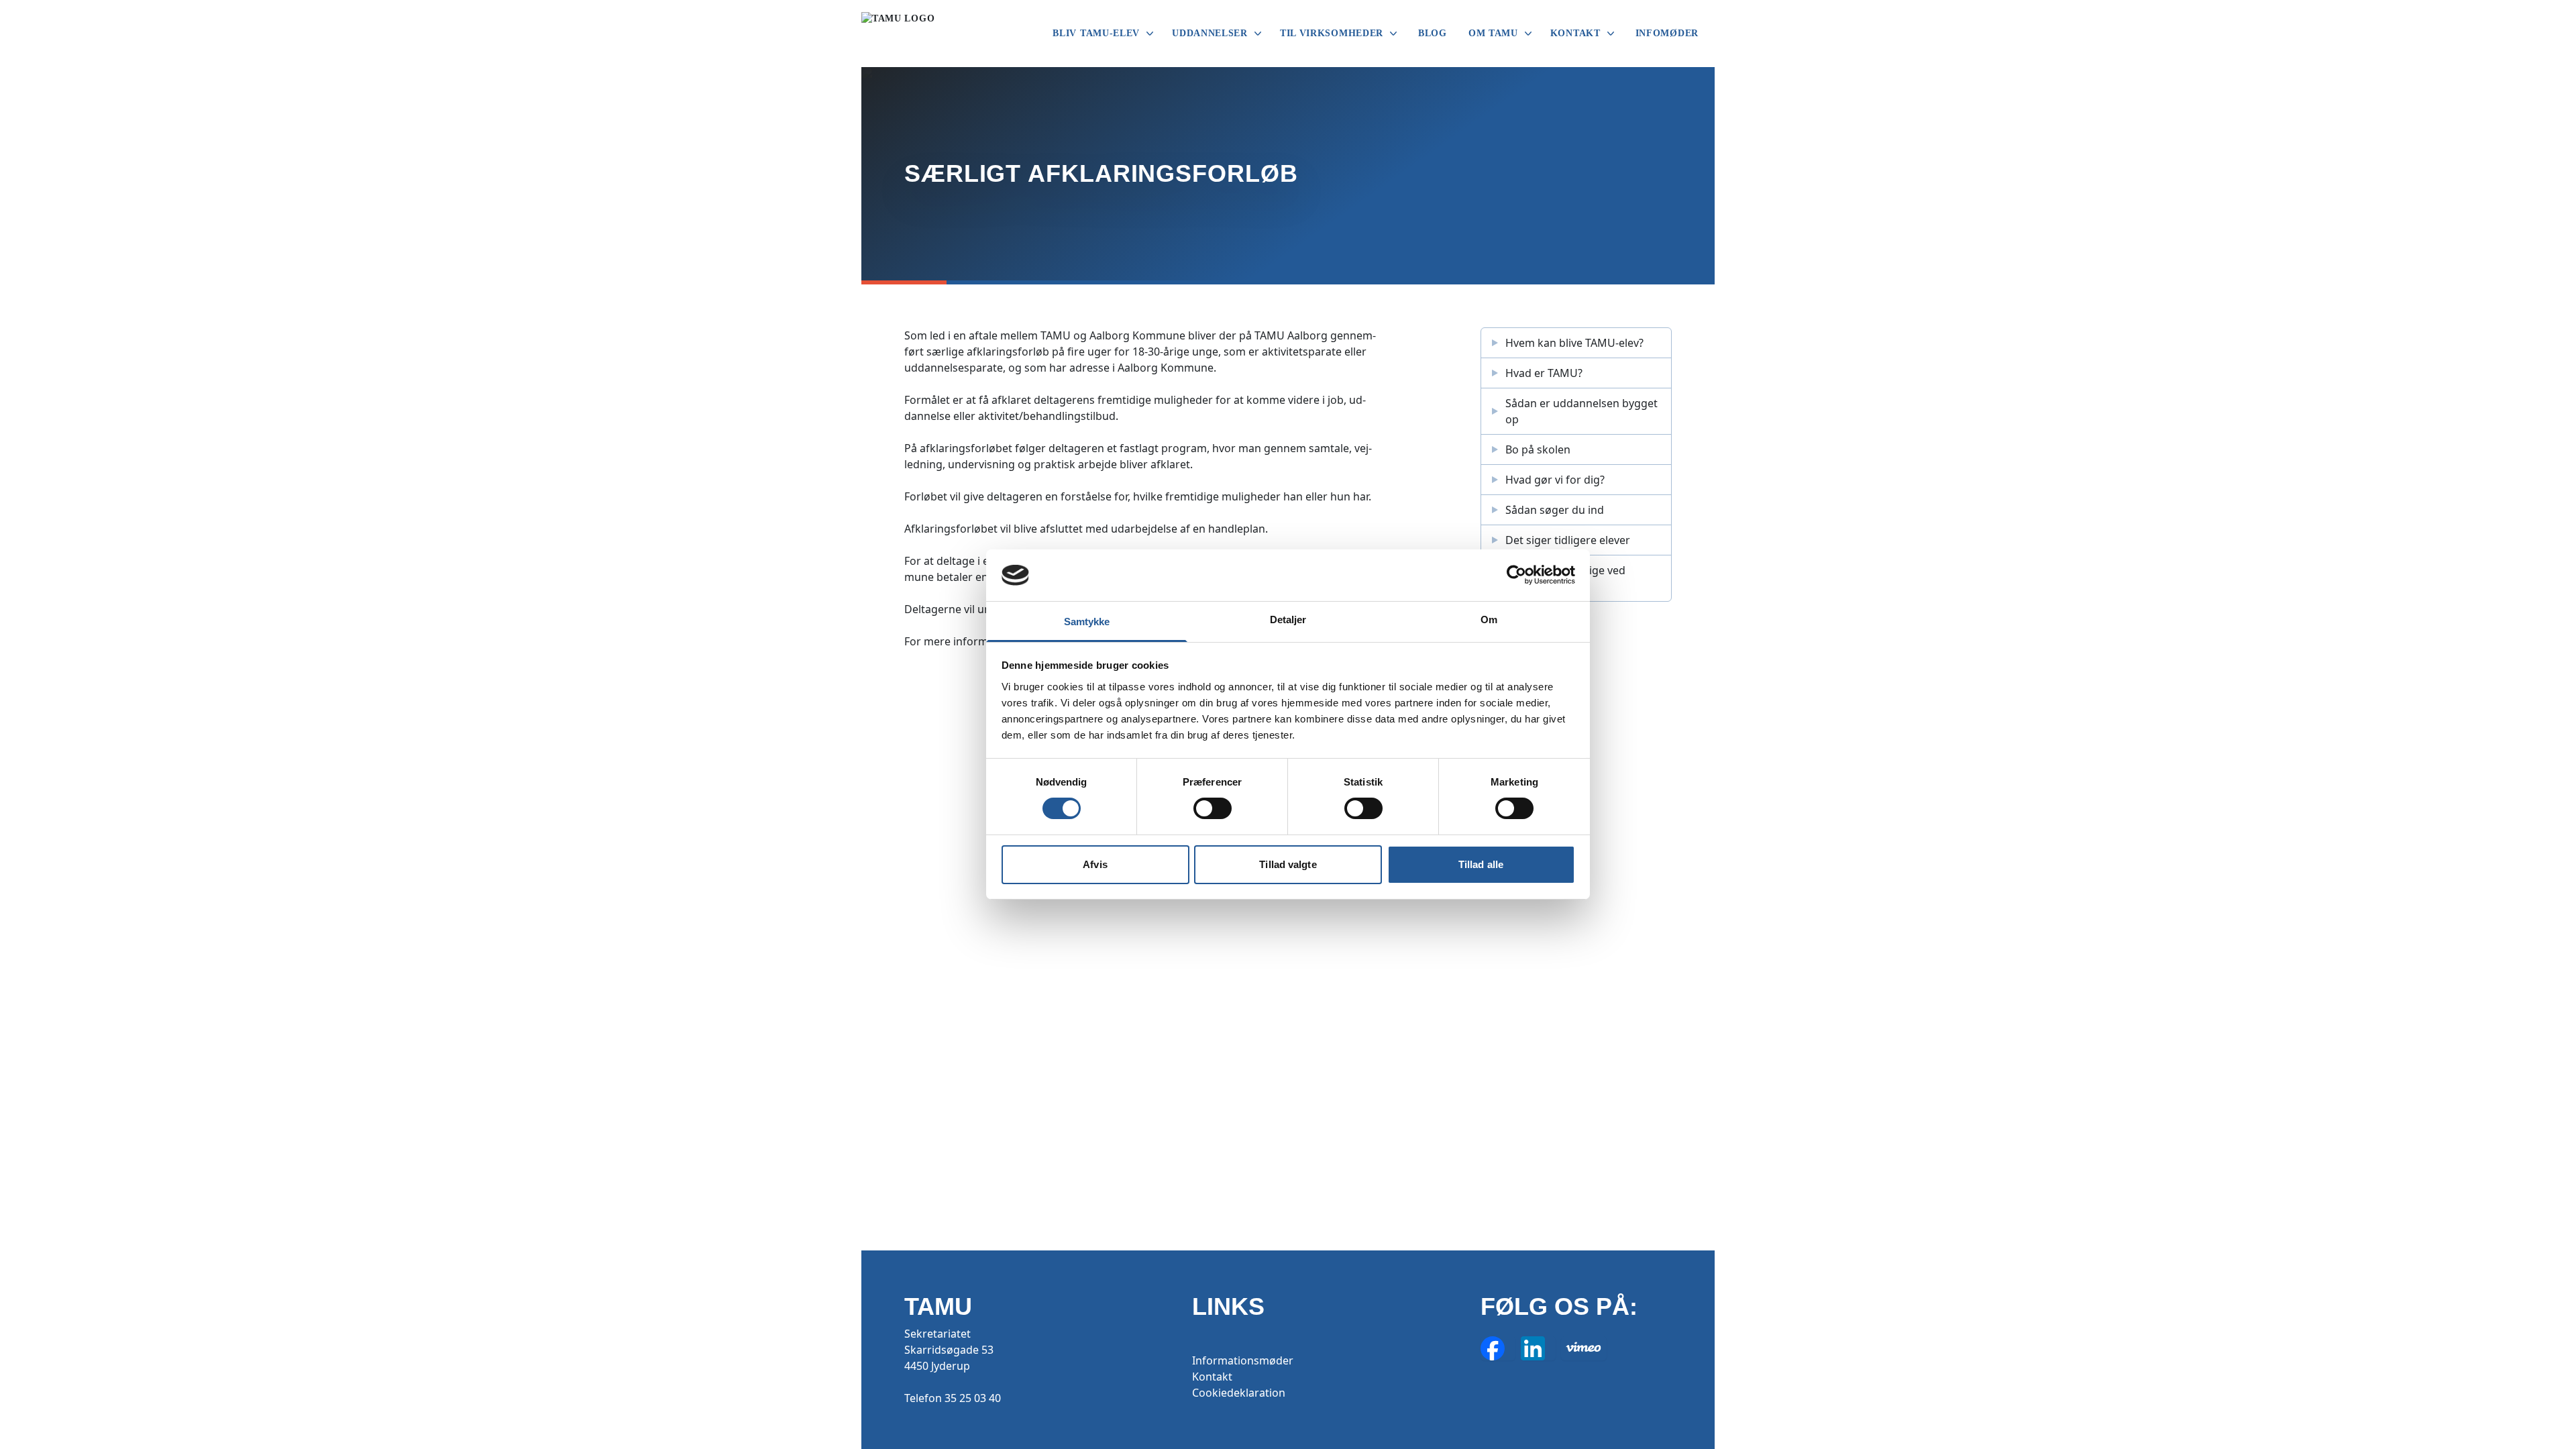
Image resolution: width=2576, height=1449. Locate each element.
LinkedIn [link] (1538, 1348)
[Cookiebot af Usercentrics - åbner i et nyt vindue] (1516, 575)
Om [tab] (1489, 620)
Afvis (1095, 864)
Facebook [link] (1498, 1348)
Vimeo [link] (1584, 1348)
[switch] (1213, 808)
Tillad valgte (1288, 864)
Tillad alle (1481, 864)
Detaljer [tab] (1288, 620)
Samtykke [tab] (1087, 622)
